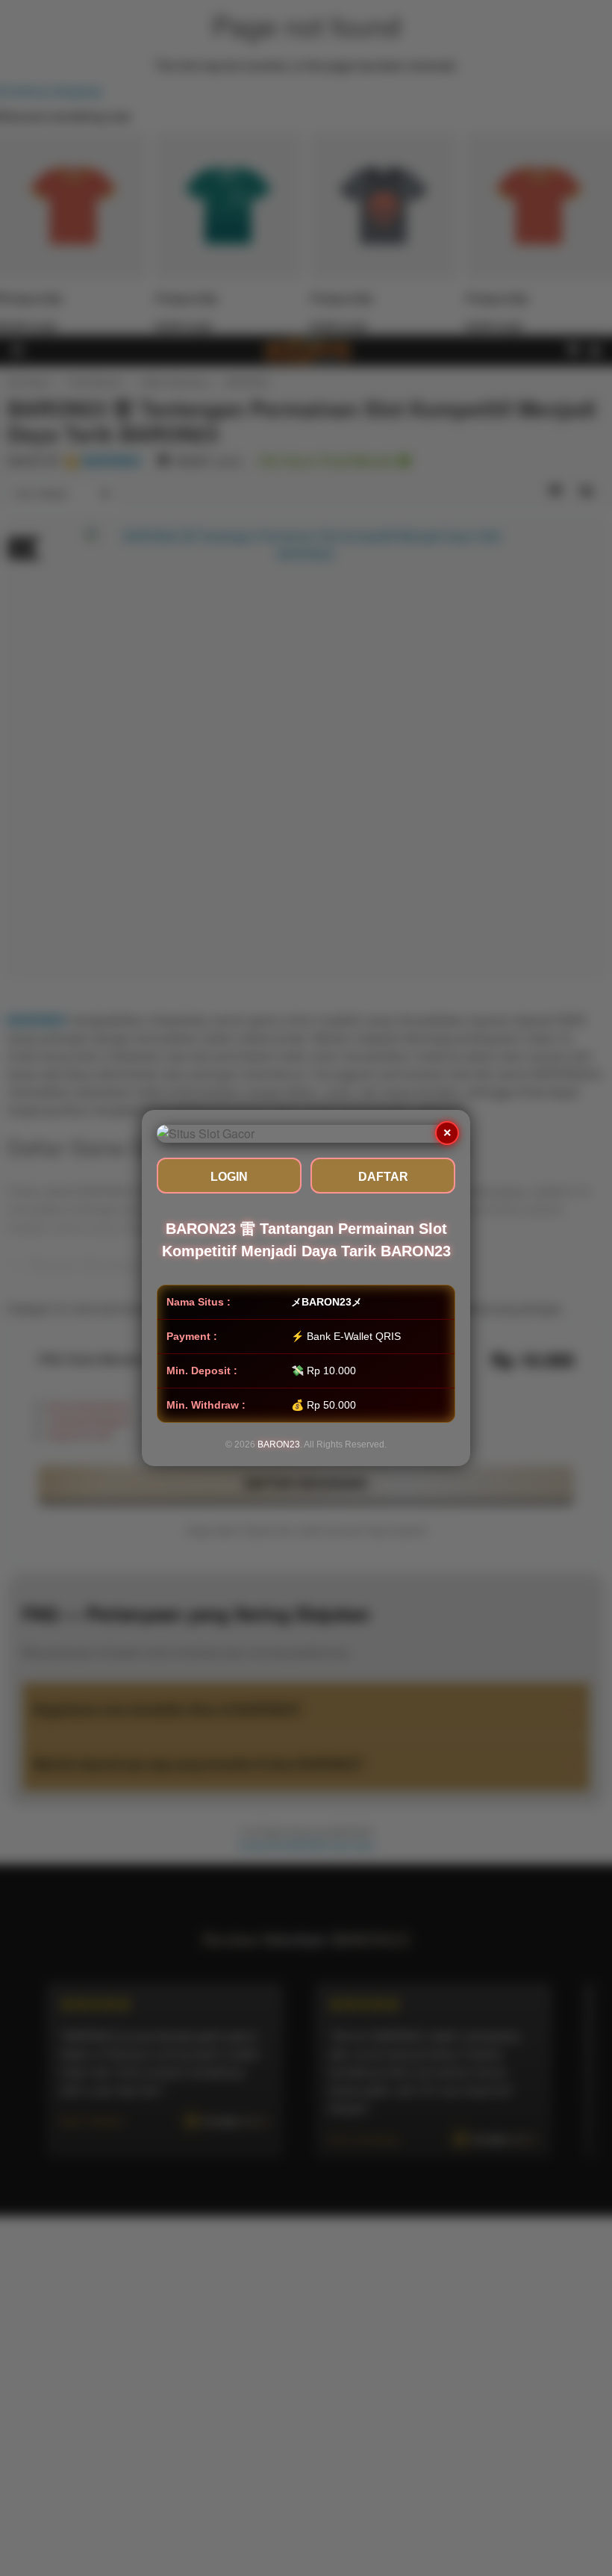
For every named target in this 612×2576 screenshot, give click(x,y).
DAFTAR (383, 1177)
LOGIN (229, 1177)
